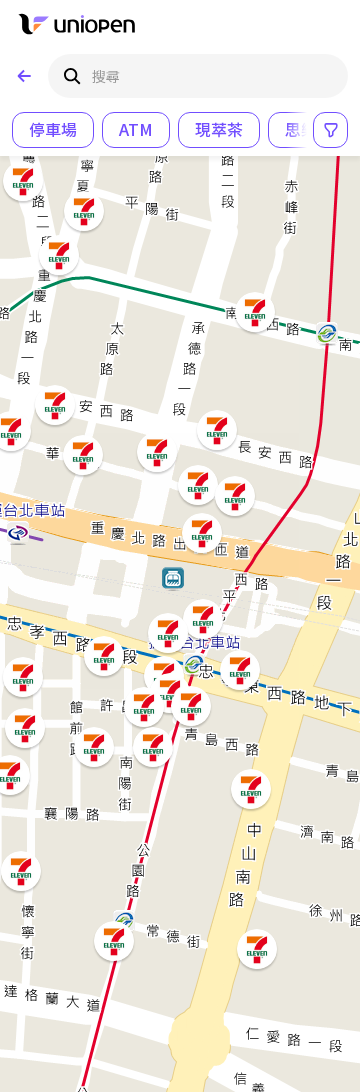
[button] (92, 745)
